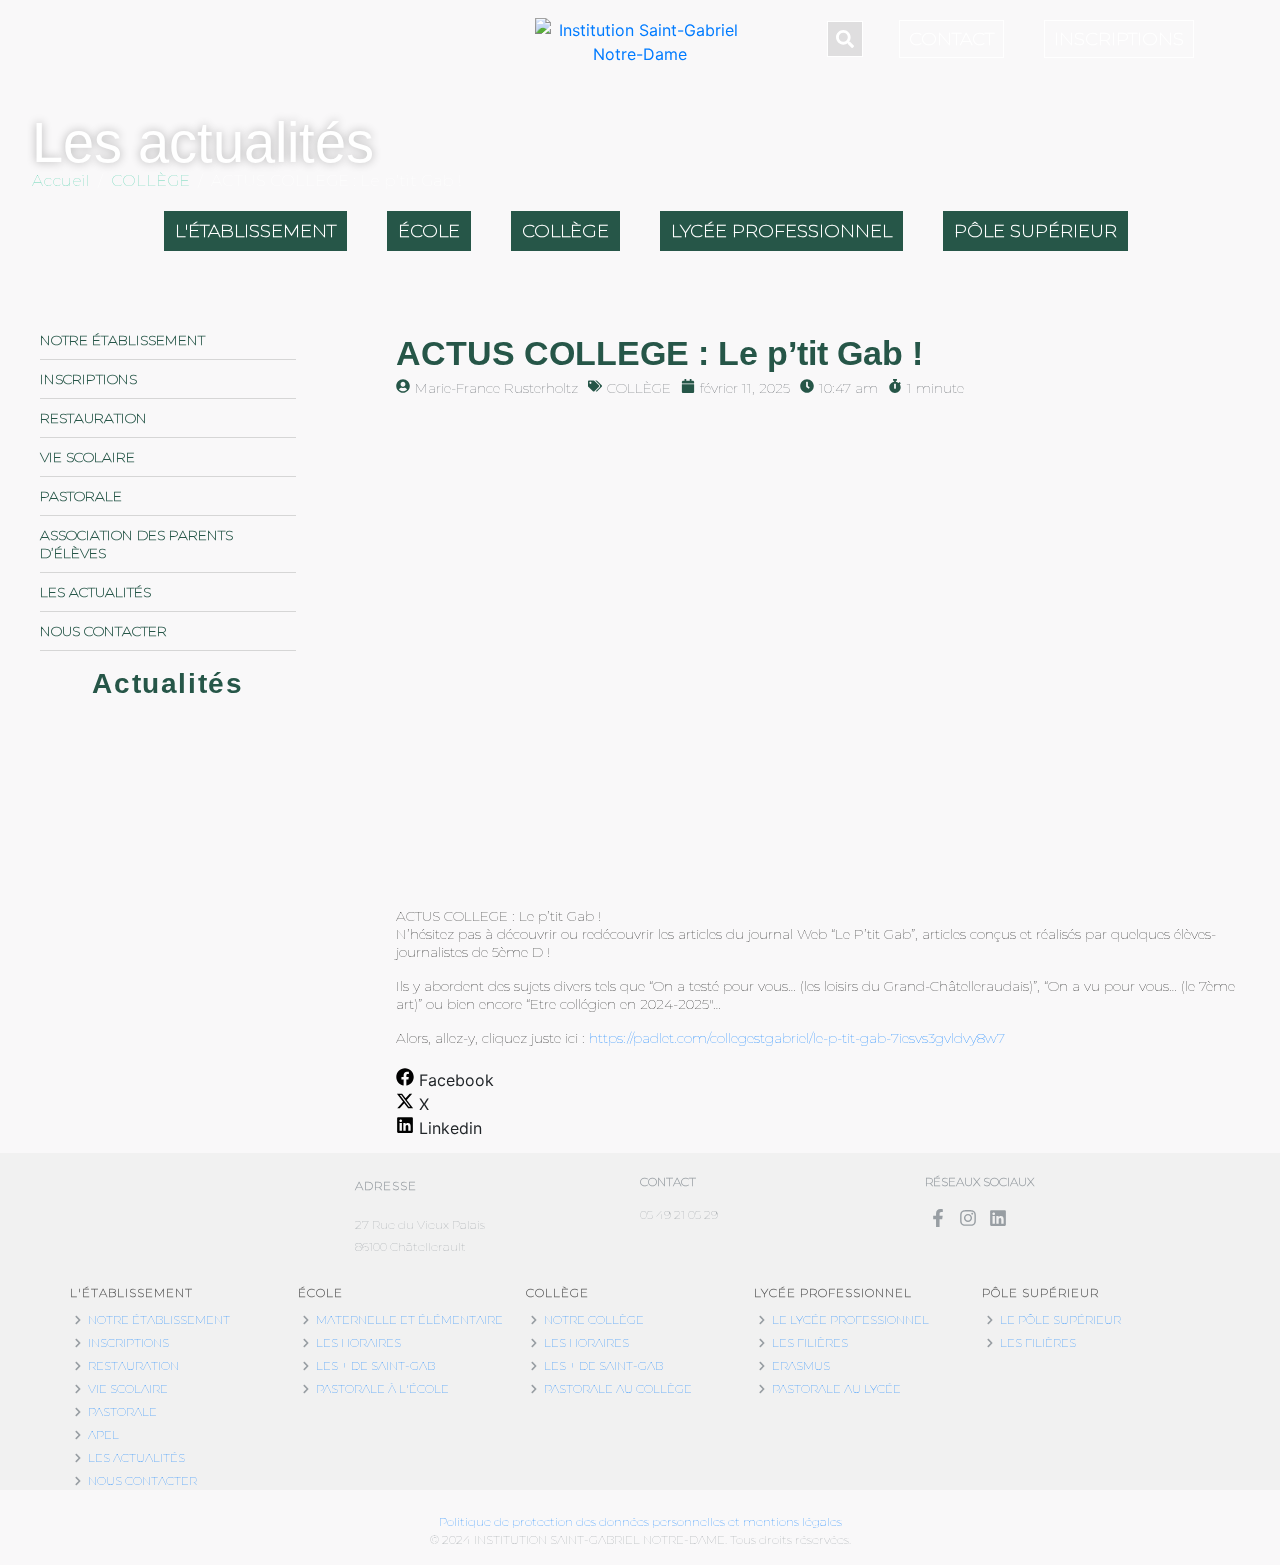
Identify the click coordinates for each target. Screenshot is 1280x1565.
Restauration (93, 418)
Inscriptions (88, 379)
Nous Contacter (103, 631)
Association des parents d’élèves (136, 544)
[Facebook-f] (937, 1218)
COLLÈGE (639, 388)
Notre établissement (122, 340)
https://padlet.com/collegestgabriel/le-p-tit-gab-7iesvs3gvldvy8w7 (797, 1038)
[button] (445, 1080)
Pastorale (81, 496)
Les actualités (95, 592)
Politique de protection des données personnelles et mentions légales (640, 1521)
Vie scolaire (87, 457)
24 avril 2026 (81, 951)
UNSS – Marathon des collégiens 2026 (153, 914)
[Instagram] (967, 1218)
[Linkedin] (997, 1218)
